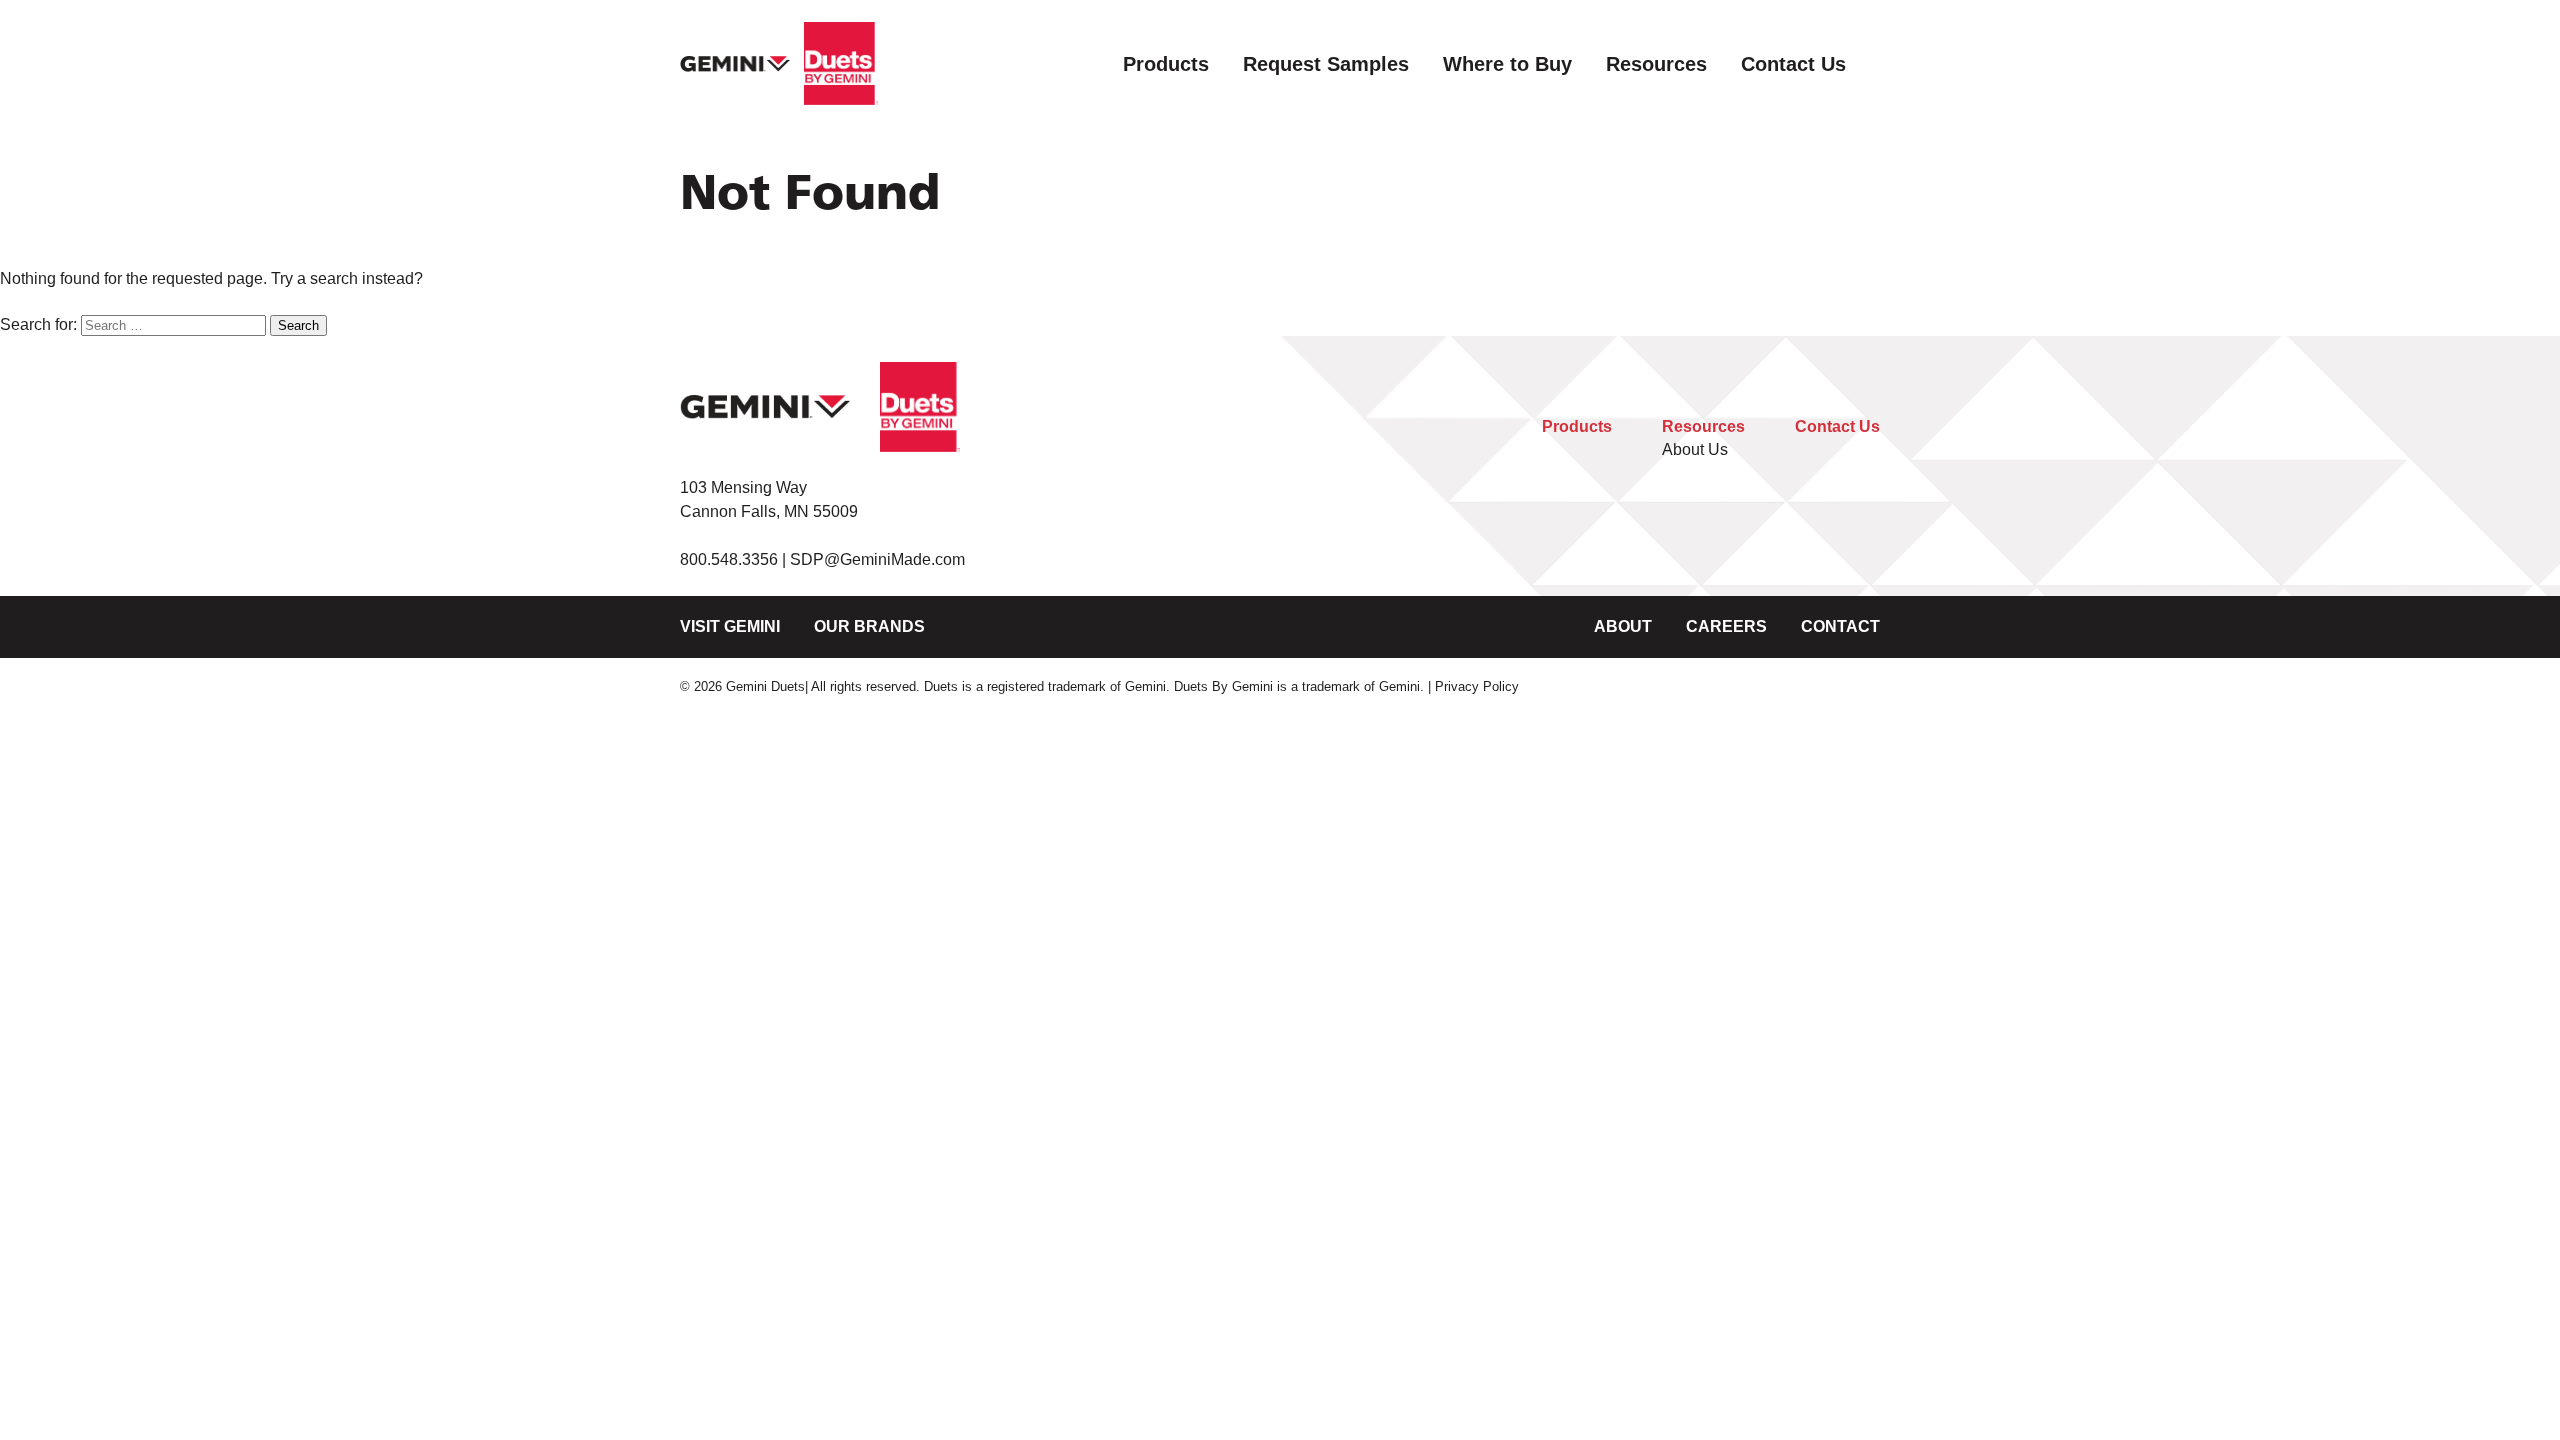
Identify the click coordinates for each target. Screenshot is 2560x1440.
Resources (1656, 64)
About (1623, 626)
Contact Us (1793, 64)
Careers (1726, 626)
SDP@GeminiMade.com (877, 559)
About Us (1695, 449)
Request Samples (1326, 64)
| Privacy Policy (1473, 686)
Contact (1840, 626)
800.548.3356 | (735, 559)
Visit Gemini (730, 626)
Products (1166, 64)
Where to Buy (1507, 64)
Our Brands (869, 626)
